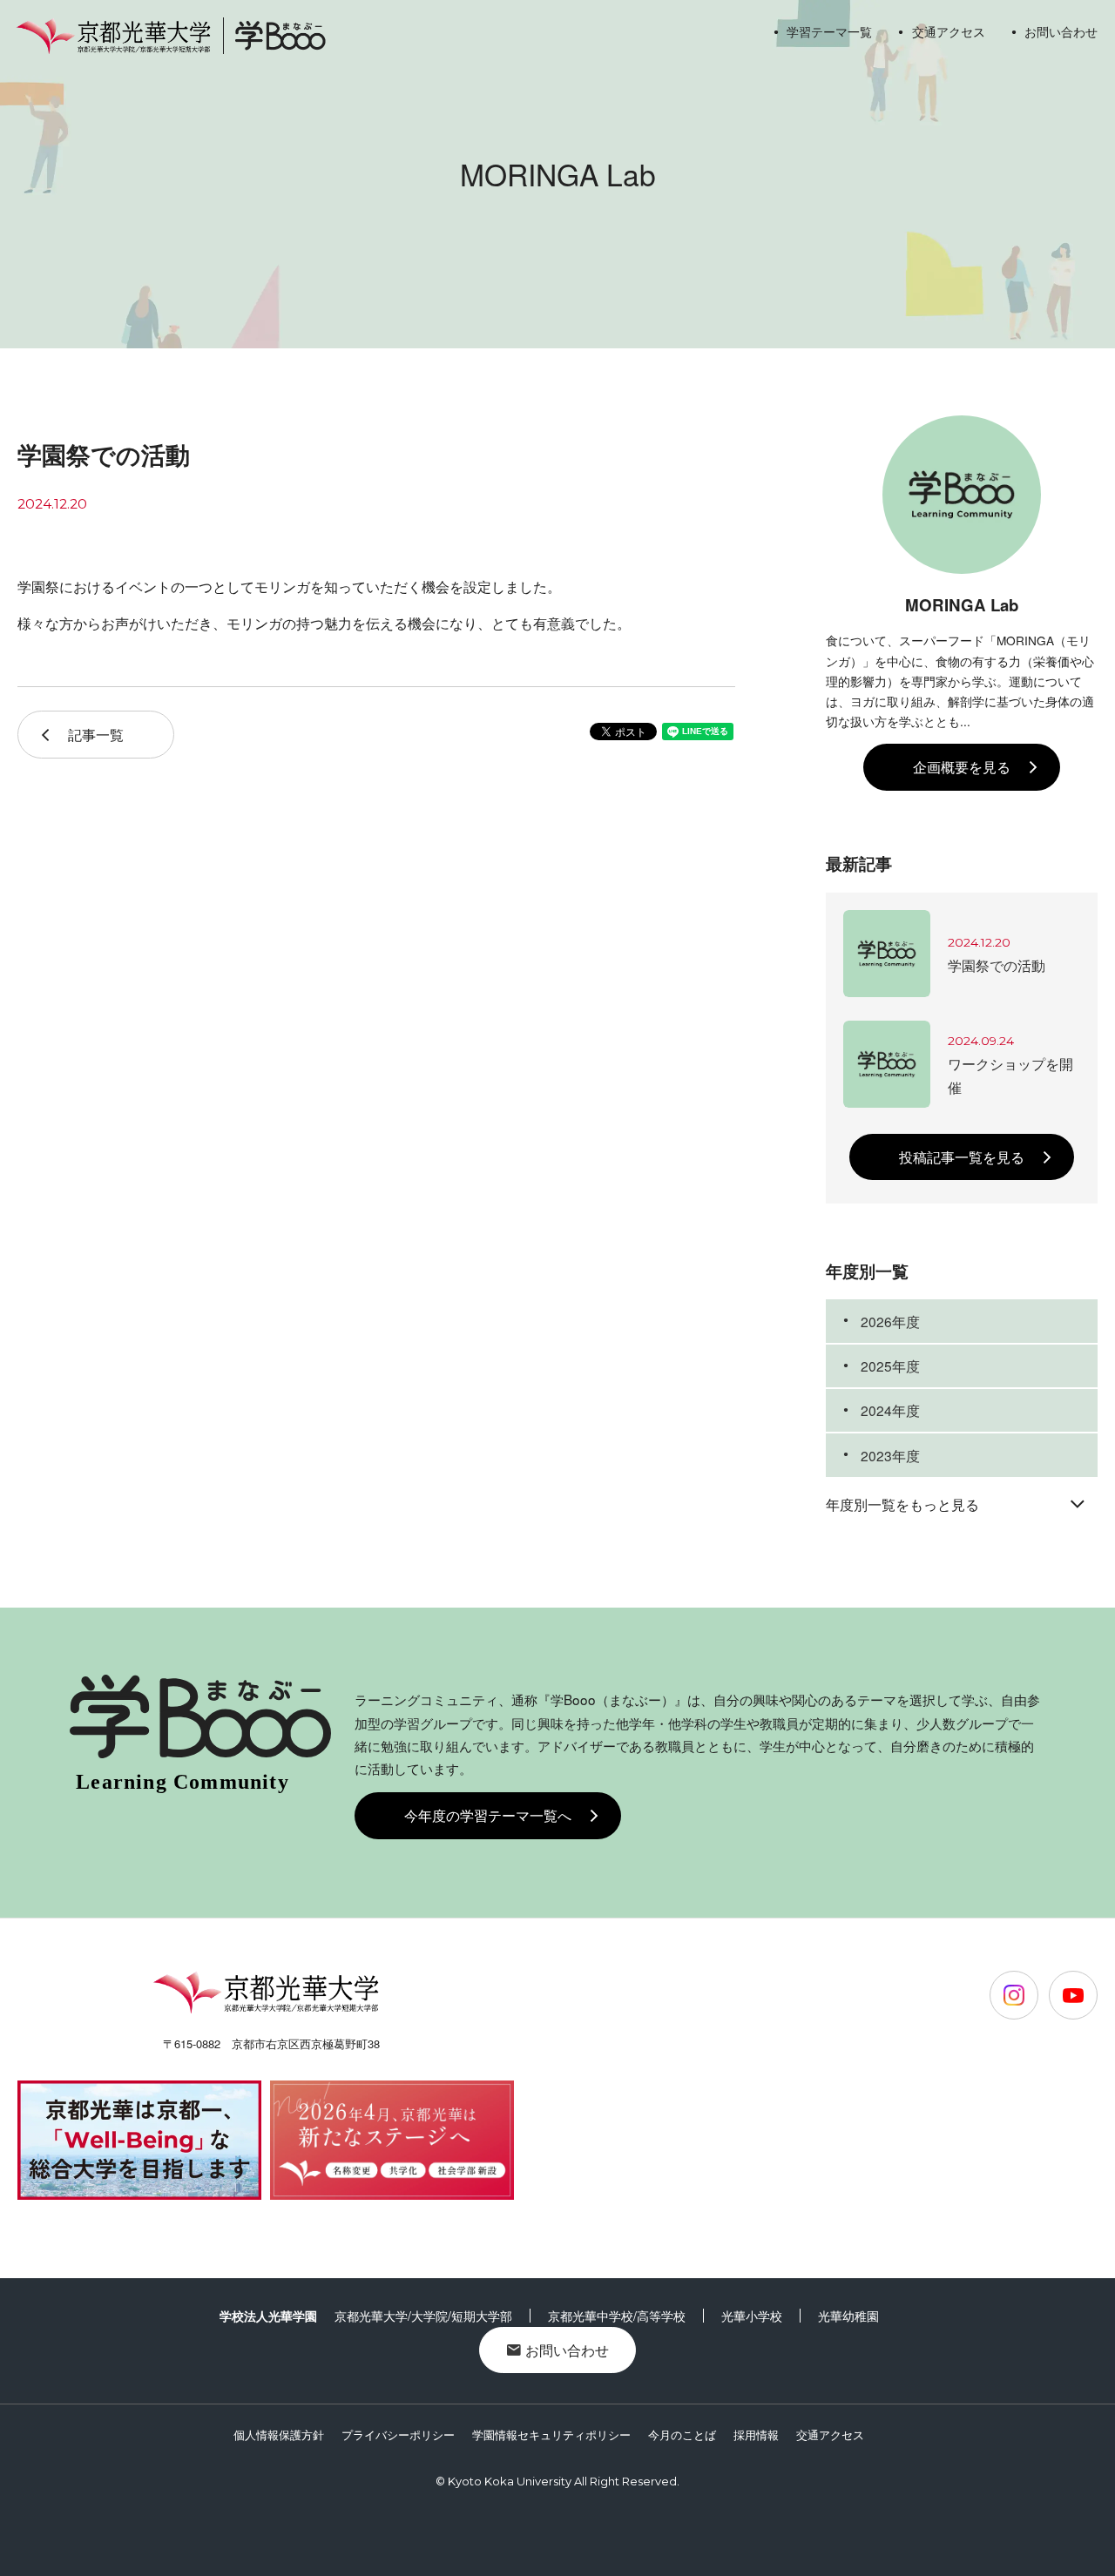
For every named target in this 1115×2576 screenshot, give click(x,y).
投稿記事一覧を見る (962, 1157)
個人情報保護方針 (279, 2434)
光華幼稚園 (848, 2316)
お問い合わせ (1061, 31)
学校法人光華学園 (268, 2316)
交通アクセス (948, 31)
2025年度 (890, 1366)
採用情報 (756, 2434)
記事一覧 (96, 734)
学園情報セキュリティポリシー (551, 2434)
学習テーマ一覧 (829, 31)
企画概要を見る (962, 766)
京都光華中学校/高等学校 (617, 2316)
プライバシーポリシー (398, 2434)
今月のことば (682, 2434)
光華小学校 (752, 2316)
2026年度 (890, 1321)
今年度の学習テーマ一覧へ (488, 1815)
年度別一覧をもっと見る (902, 1504)
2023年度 (890, 1455)
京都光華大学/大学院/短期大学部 (423, 2316)
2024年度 (890, 1410)
